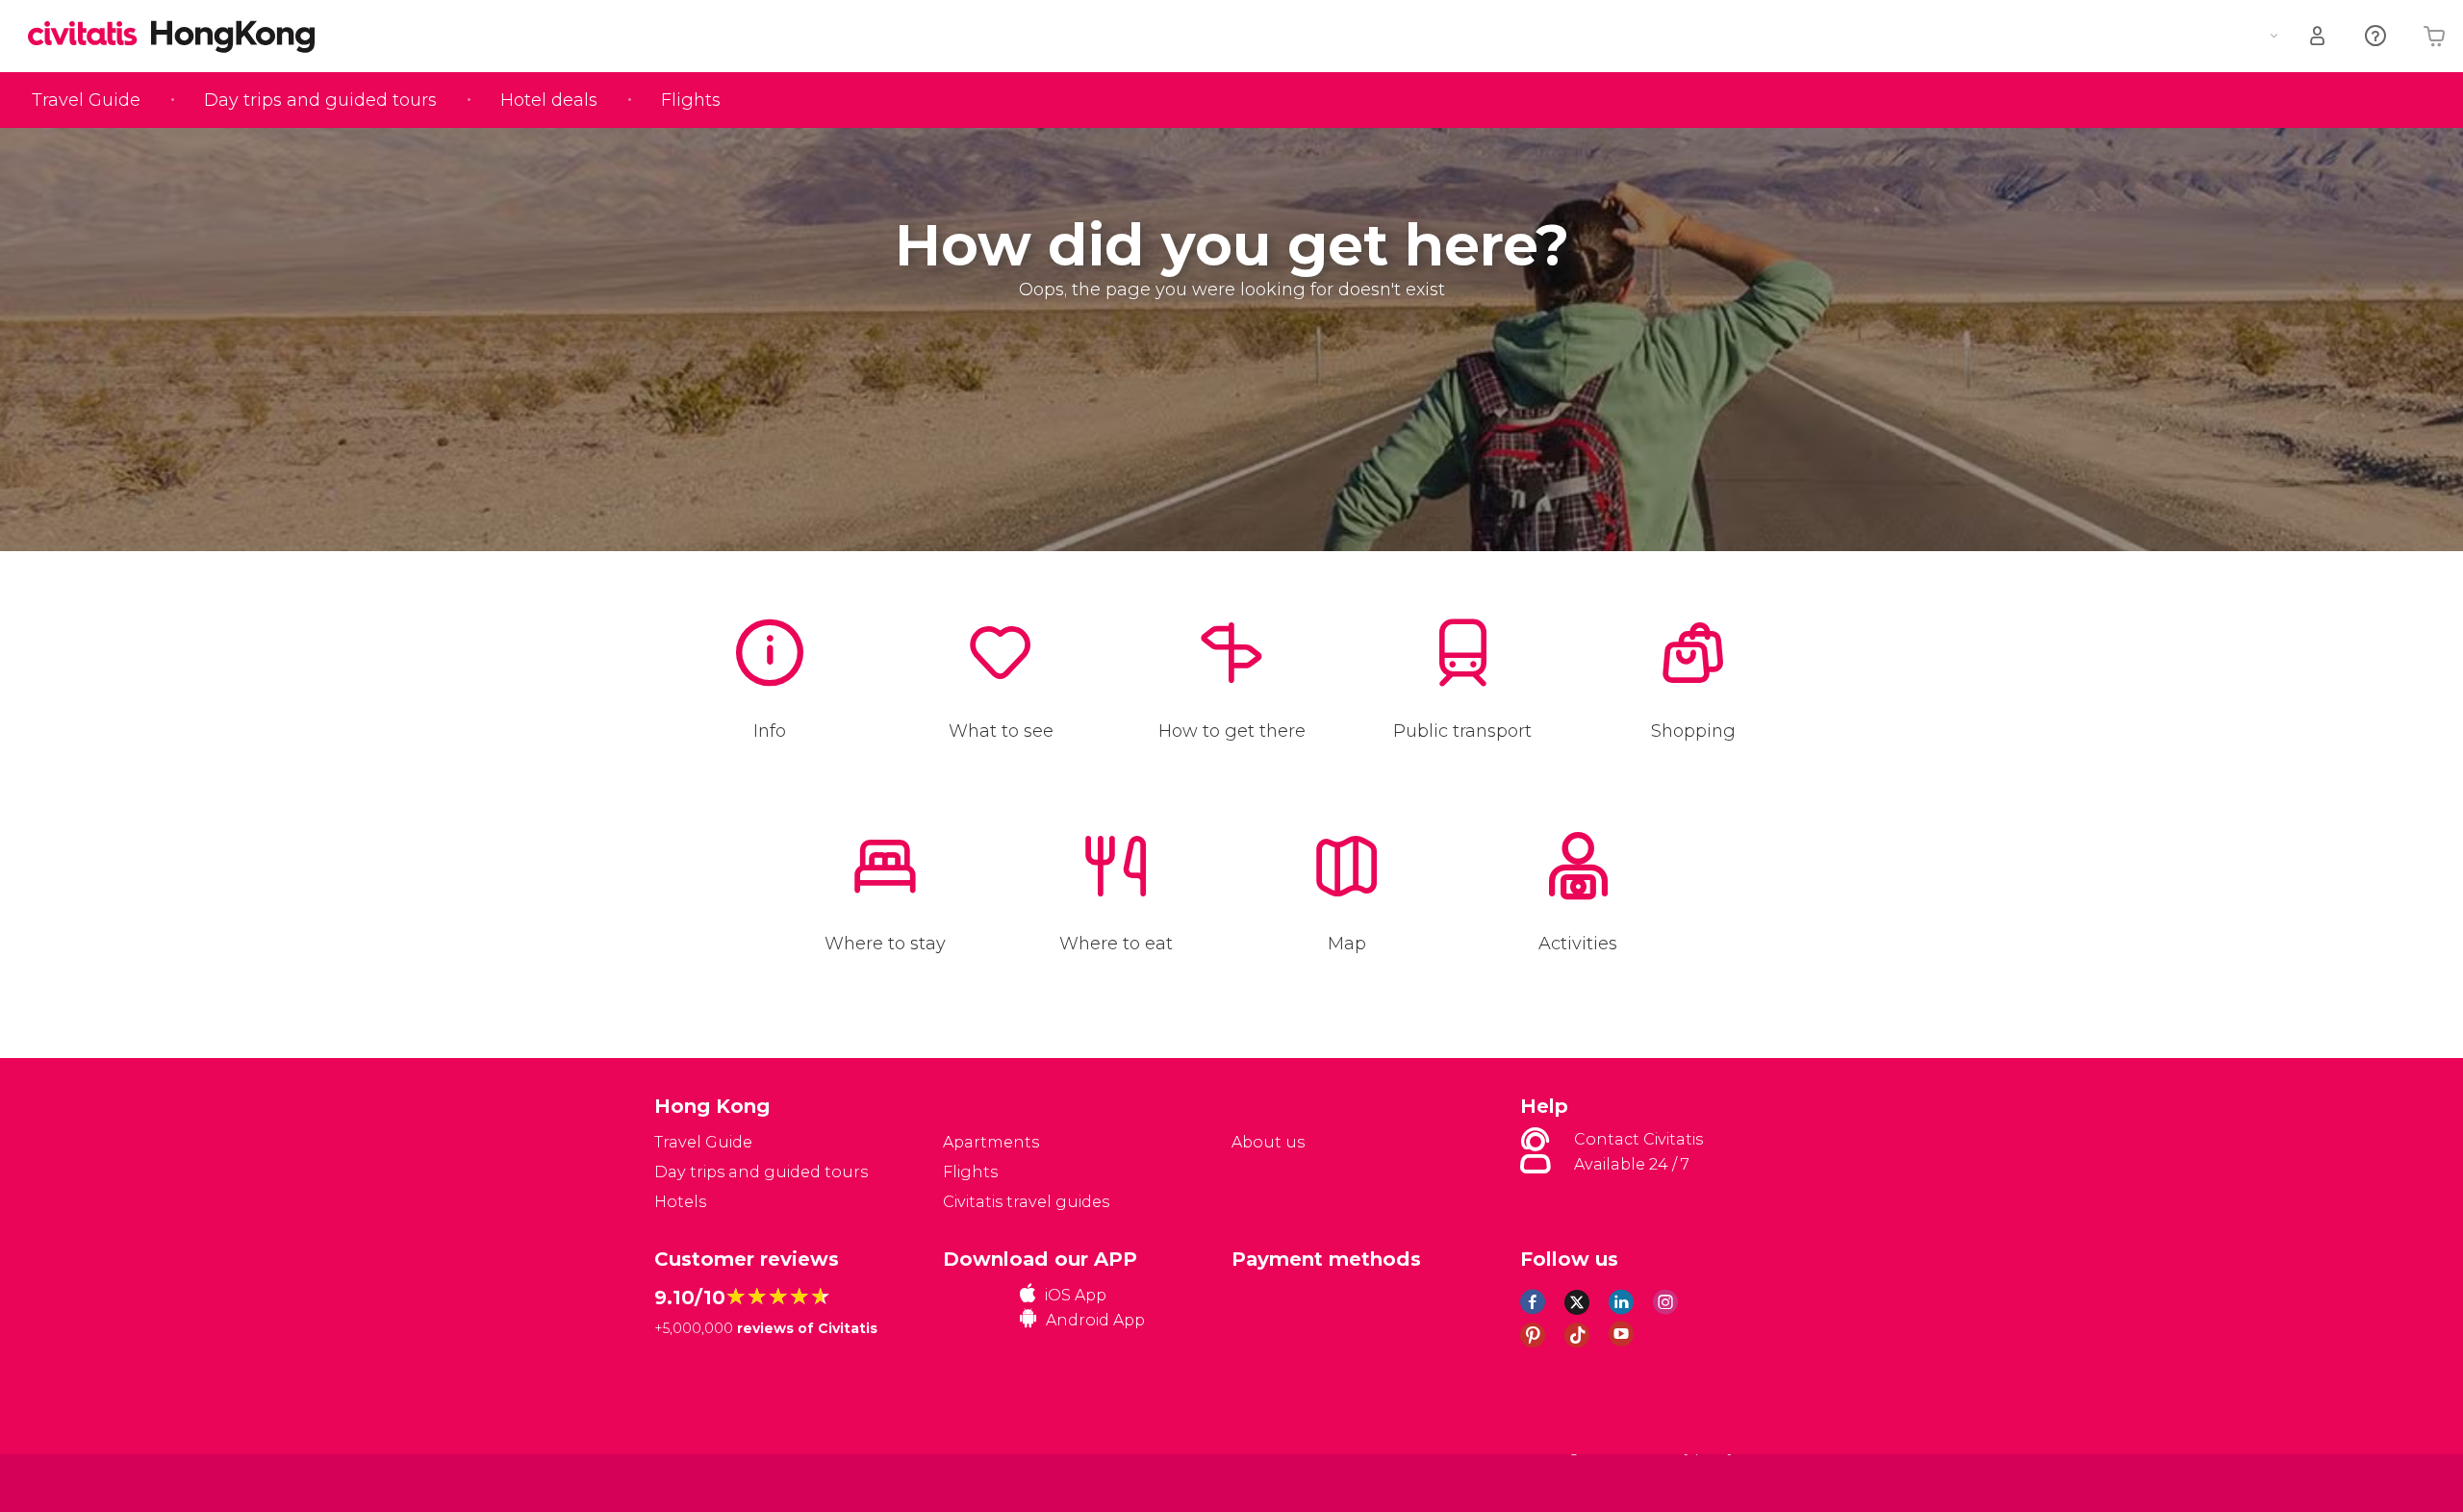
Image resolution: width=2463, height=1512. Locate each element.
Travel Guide (86, 100)
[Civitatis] (703, 1482)
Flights (691, 100)
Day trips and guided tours (320, 100)
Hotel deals (549, 100)
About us (1268, 1142)
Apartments (991, 1142)
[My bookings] (2319, 36)
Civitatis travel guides (1026, 1202)
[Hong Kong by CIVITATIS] (89, 35)
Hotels (680, 1202)
